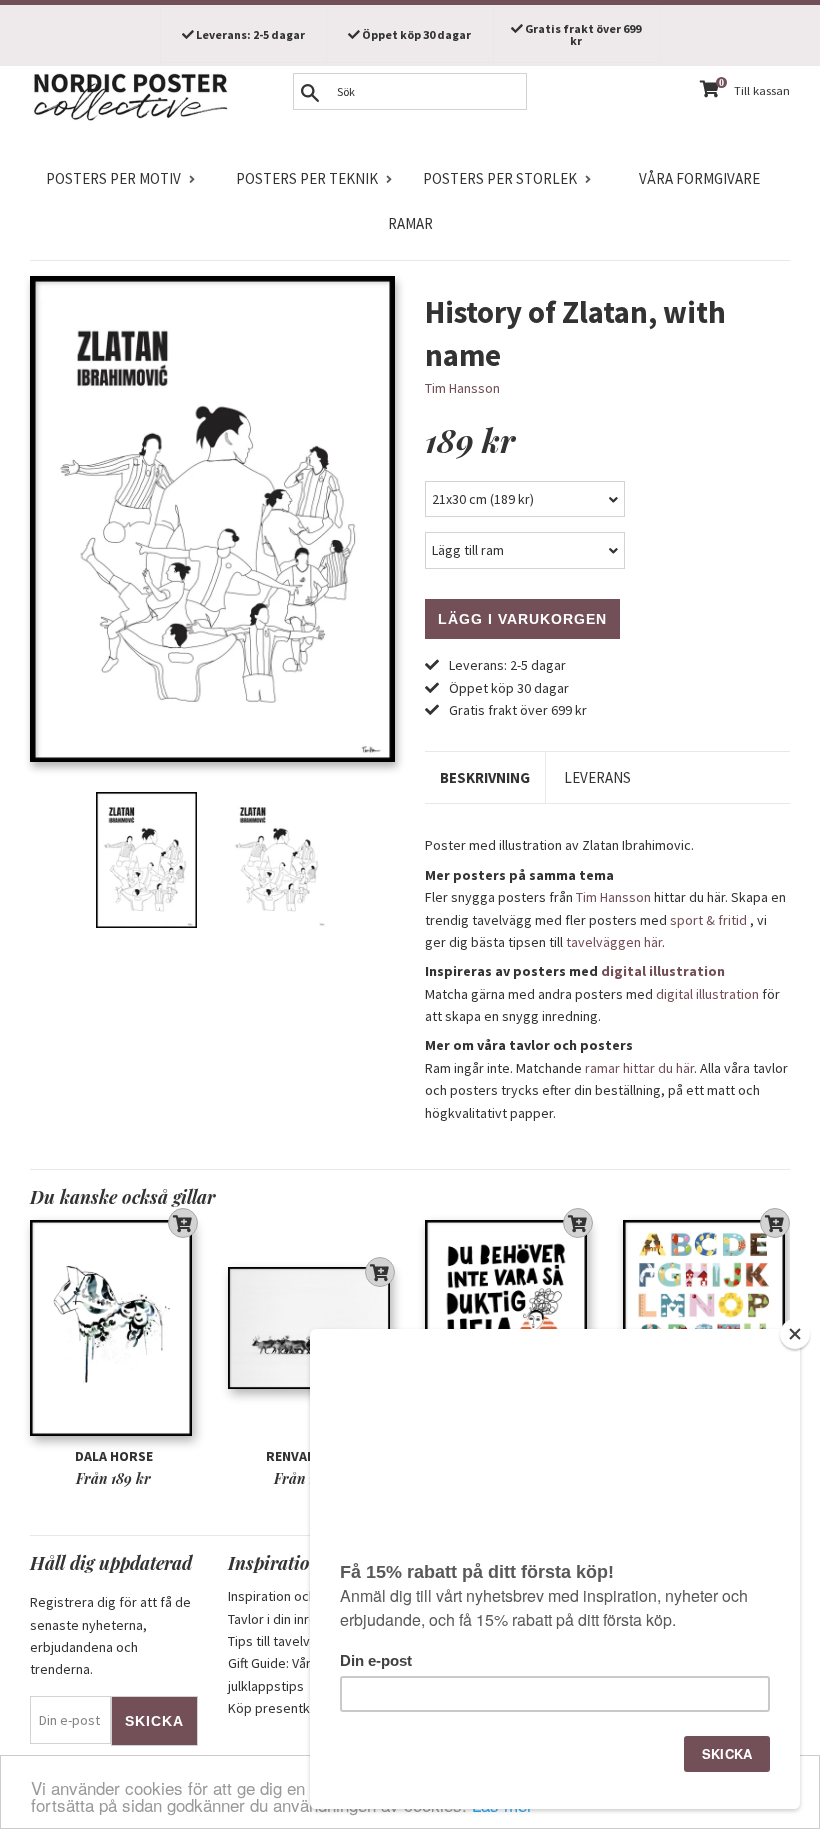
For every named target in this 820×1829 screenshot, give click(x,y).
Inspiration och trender (296, 1596)
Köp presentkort (278, 1708)
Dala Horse (114, 1456)
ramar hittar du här (639, 1068)
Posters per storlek (500, 178)
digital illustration (663, 971)
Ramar (410, 223)
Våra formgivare (699, 178)
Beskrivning (485, 777)
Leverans (597, 777)
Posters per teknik (307, 178)
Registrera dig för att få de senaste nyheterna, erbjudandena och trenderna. (110, 1635)
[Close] (795, 1334)
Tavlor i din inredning (289, 1619)
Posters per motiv (113, 178)
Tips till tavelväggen (288, 1641)
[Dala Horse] (114, 1328)
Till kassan (762, 90)
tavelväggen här (614, 942)
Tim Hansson (462, 388)
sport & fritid (708, 920)
